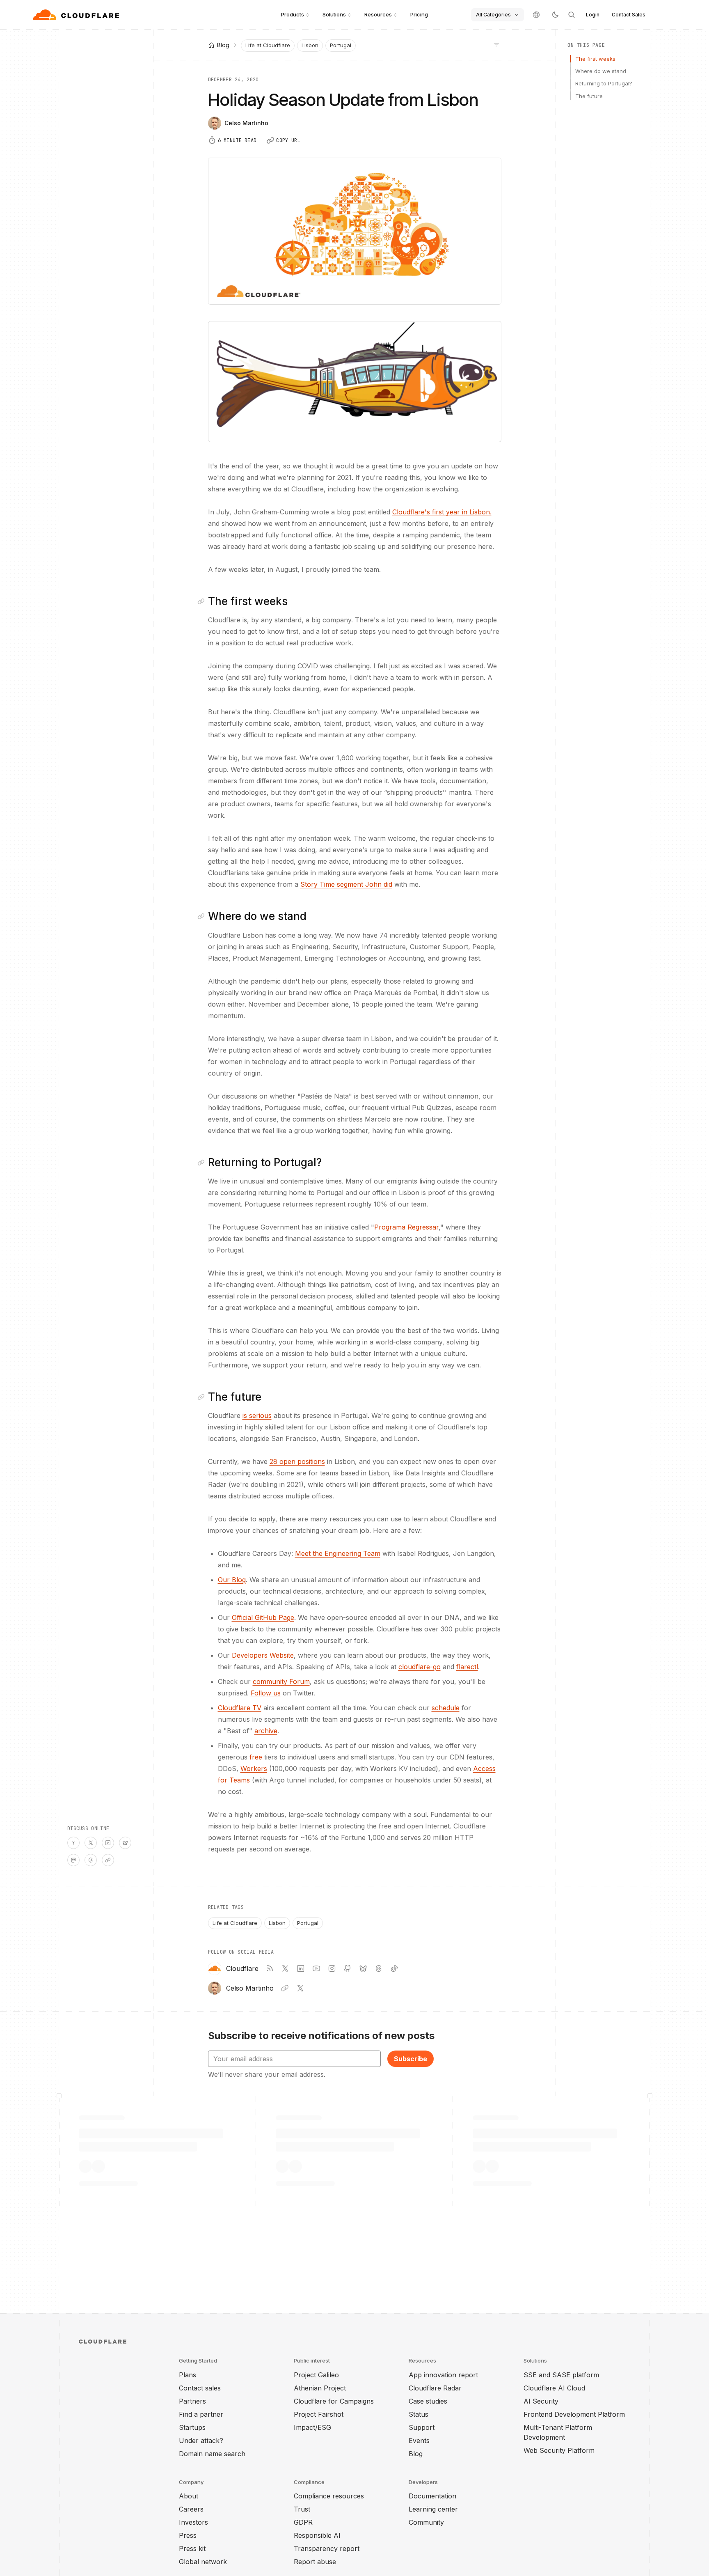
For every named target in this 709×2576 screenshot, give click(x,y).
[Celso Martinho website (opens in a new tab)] (285, 1988)
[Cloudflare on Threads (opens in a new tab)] (379, 1968)
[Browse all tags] (496, 44)
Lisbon (310, 45)
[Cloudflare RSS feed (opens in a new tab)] (270, 1968)
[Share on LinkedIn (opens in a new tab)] (108, 1843)
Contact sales (200, 2388)
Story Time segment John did (346, 884)
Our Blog (232, 1580)
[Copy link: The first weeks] (203, 601)
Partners (192, 2401)
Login (593, 15)
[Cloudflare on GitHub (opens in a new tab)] (348, 1968)
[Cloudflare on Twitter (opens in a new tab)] (285, 1968)
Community (426, 2522)
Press (188, 2535)
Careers (191, 2509)
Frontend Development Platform (574, 2414)
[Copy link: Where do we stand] (203, 916)
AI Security (541, 2401)
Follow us (266, 1693)
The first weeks (595, 59)
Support (422, 2427)
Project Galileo (316, 2375)
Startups (192, 2427)
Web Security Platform (559, 2450)
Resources (378, 14)
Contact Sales (629, 15)
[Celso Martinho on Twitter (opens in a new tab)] (300, 1988)
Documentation (432, 2496)
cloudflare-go (420, 1667)
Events (419, 2441)
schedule (446, 1708)
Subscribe (411, 2059)
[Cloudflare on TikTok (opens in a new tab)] (394, 1968)
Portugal (341, 45)
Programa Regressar (406, 1227)
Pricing (419, 14)
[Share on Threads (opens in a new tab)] (91, 1860)
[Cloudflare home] (77, 15)
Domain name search (212, 2454)
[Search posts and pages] (572, 15)
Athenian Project (320, 2388)
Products (293, 14)
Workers (254, 1769)
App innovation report (443, 2375)
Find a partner (201, 2414)
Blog (416, 2454)
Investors (193, 2522)
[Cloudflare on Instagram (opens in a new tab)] (332, 1968)
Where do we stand (601, 71)
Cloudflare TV (240, 1708)
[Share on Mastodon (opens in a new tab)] (73, 1860)
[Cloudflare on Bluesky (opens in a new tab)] (363, 1968)
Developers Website (263, 1655)
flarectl (467, 1667)
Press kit (192, 2548)
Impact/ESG (312, 2427)
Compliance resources (329, 2496)
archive (266, 1731)
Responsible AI (317, 2535)
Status (419, 2414)
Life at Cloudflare (268, 45)
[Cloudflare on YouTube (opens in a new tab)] (316, 1968)
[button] (355, 382)
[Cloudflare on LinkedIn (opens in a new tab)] (301, 1968)
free (256, 1757)
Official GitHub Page (263, 1617)
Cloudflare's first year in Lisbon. (442, 512)
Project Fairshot (319, 2414)
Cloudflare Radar (435, 2388)
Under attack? (201, 2441)
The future (589, 96)
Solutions (334, 14)
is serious (257, 1415)
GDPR (303, 2522)
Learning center (433, 2509)
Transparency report (327, 2548)
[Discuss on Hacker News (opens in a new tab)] (73, 1843)
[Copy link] (108, 1860)
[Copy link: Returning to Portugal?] (203, 1163)
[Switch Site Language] (536, 15)
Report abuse (315, 2562)
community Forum (281, 1681)
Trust (302, 2509)
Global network (203, 2562)
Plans (188, 2375)
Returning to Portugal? (604, 83)
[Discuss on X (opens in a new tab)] (91, 1843)
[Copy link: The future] (203, 1397)
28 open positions (297, 1461)
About (189, 2496)
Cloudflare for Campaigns (334, 2401)
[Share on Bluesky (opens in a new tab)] (125, 1843)
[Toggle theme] (555, 15)
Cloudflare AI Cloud (554, 2388)
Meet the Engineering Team (338, 1553)
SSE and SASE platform (561, 2375)
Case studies (428, 2401)
